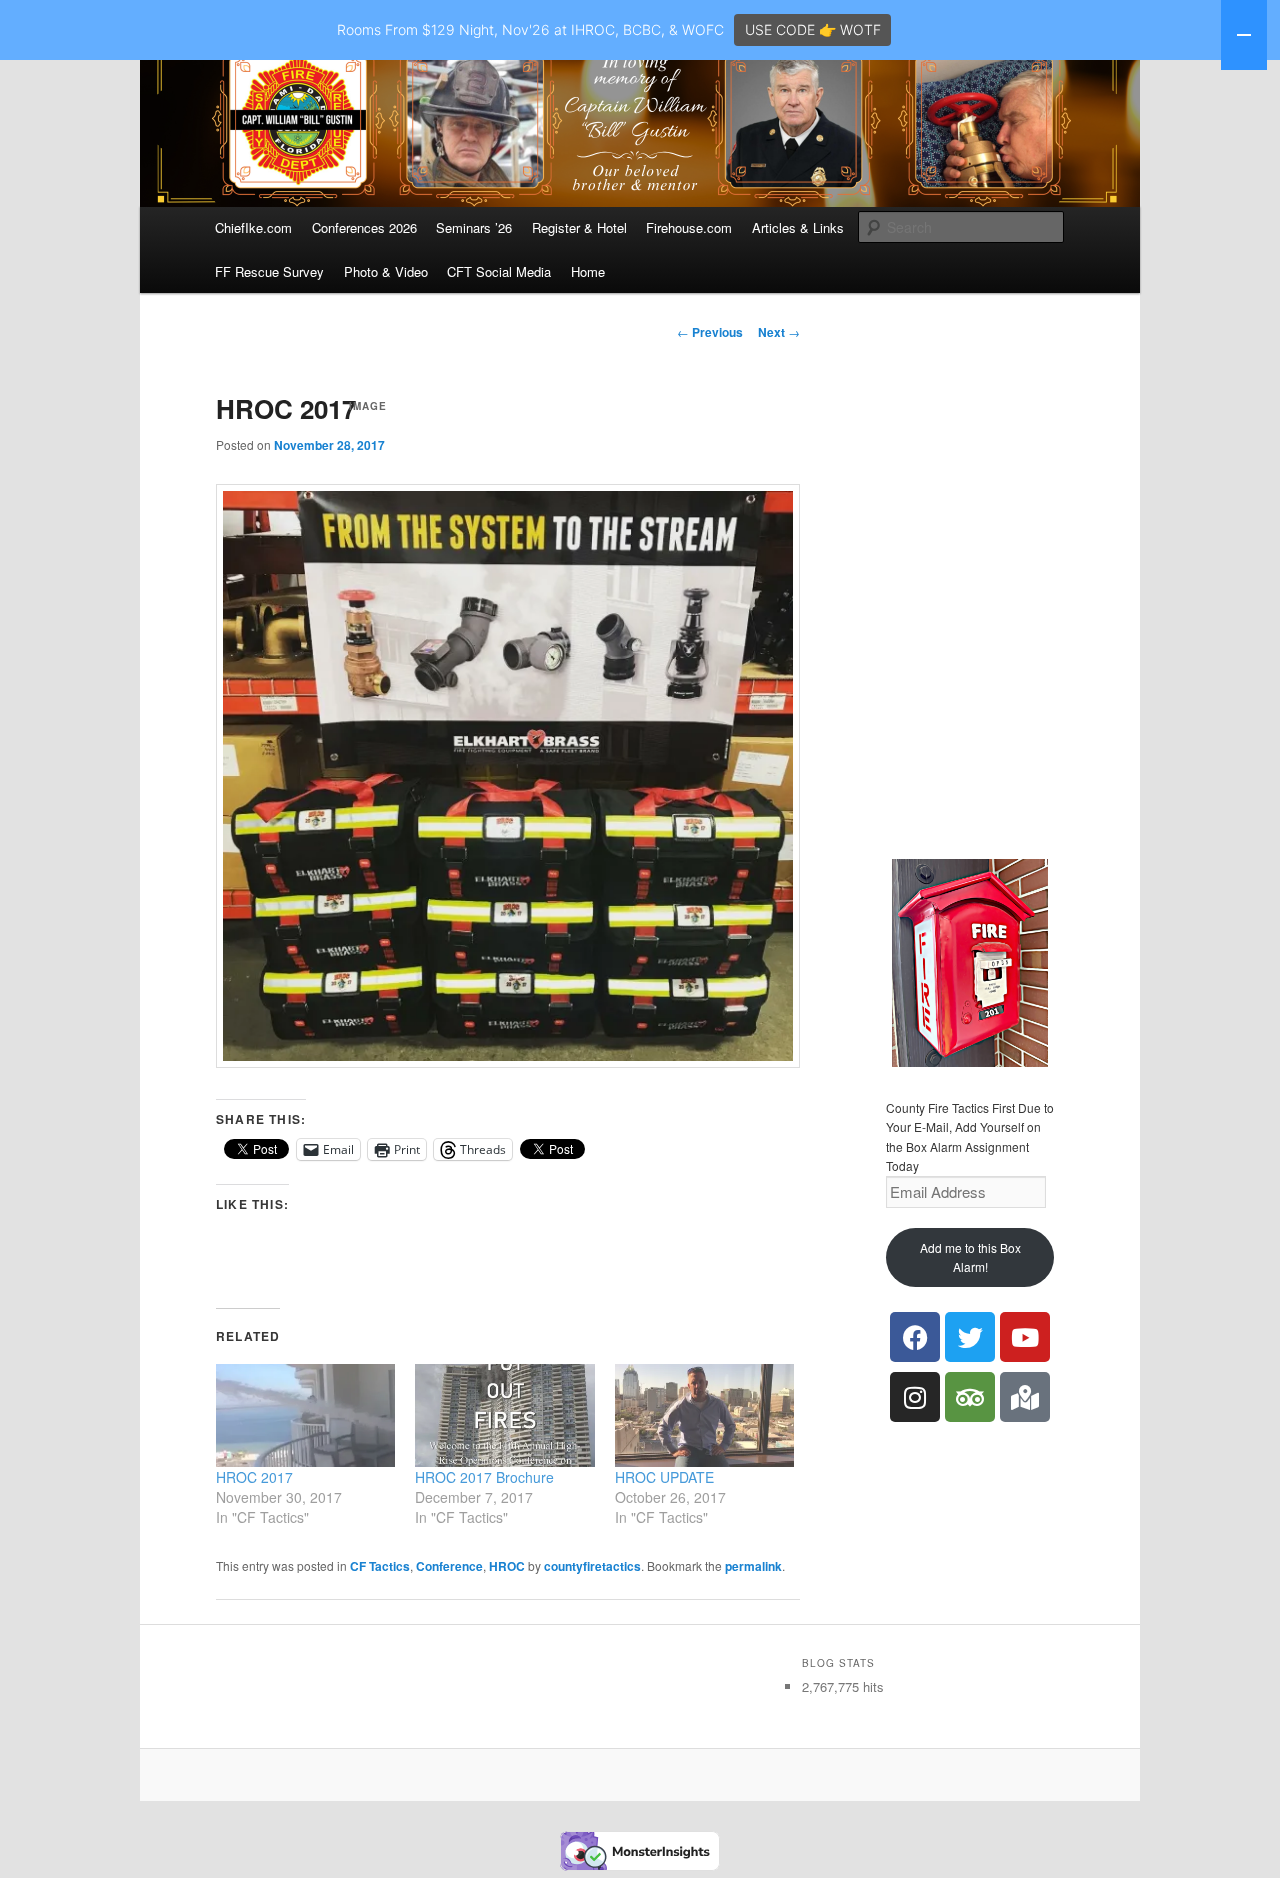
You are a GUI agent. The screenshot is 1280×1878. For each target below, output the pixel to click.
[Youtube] (1025, 1337)
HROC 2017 (254, 1477)
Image (368, 406)
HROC (507, 1566)
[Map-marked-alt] (1025, 1397)
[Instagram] (915, 1397)
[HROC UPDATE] (704, 1415)
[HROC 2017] (305, 1415)
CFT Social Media (499, 271)
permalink (753, 1566)
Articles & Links (798, 227)
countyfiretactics (592, 1566)
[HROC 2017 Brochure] (504, 1415)
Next (779, 332)
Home (588, 271)
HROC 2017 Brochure (484, 1477)
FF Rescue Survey (269, 271)
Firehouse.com (689, 227)
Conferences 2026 (364, 227)
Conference (449, 1566)
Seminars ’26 (474, 227)
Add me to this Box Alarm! (970, 1257)
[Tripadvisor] (970, 1397)
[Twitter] (970, 1337)
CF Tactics (380, 1566)
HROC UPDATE (664, 1477)
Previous (710, 332)
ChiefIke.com (253, 227)
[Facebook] (915, 1337)
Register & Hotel (579, 227)
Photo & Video (386, 271)
